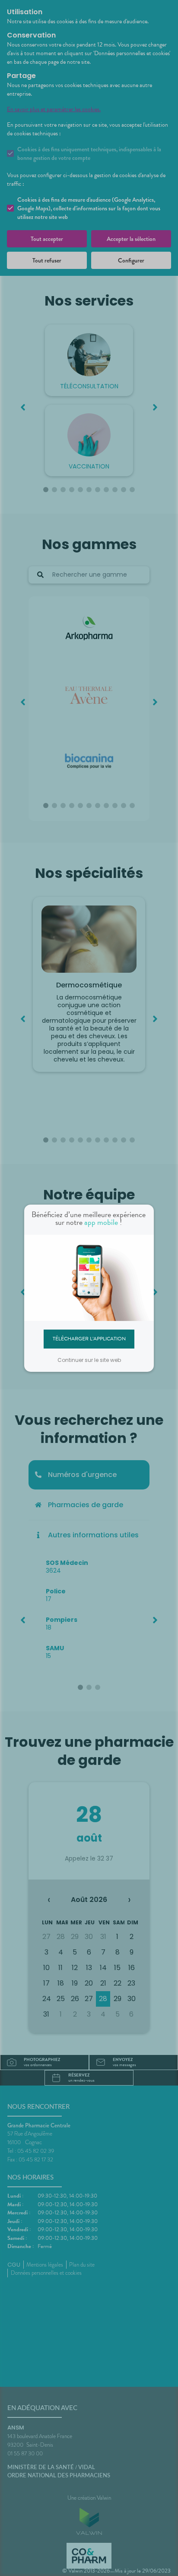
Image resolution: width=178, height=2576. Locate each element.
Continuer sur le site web (89, 1360)
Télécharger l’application (89, 1339)
